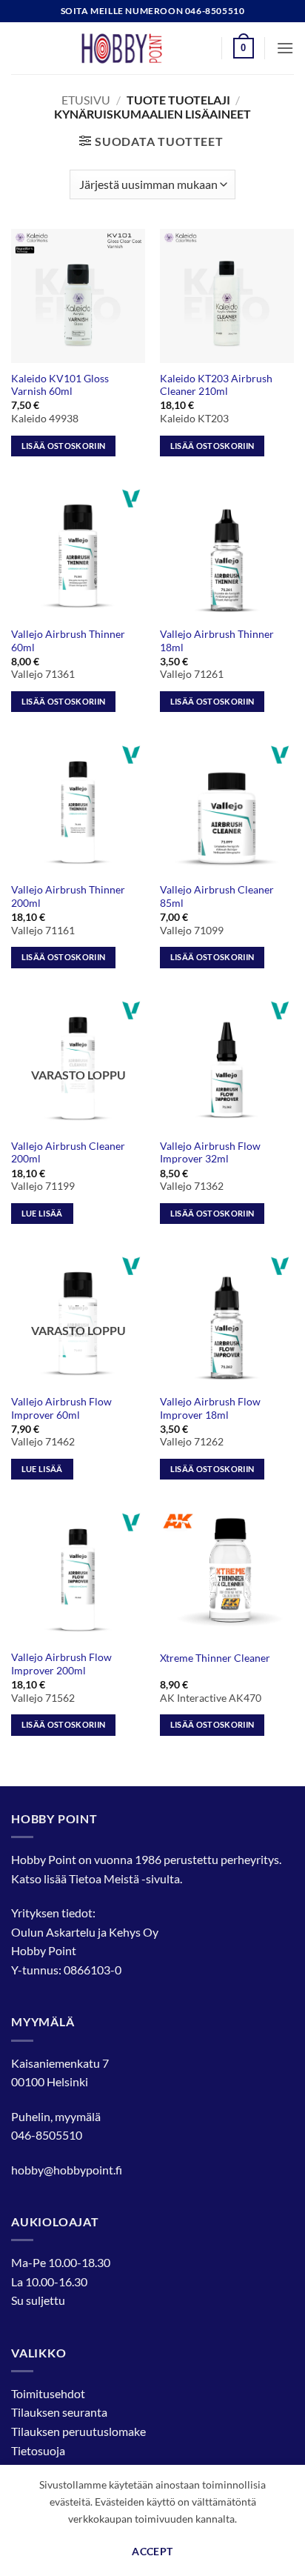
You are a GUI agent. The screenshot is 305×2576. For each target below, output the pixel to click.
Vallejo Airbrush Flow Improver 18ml (210, 1408)
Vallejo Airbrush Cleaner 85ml (217, 896)
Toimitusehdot (48, 2393)
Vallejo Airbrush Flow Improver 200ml (61, 1664)
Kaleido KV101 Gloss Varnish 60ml (60, 385)
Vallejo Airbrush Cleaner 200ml (68, 1153)
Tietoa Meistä (104, 1878)
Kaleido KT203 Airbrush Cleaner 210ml (216, 385)
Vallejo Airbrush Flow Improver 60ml (61, 1408)
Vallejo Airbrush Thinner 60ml (68, 641)
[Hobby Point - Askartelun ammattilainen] (136, 48)
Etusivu (86, 100)
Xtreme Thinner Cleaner (215, 1658)
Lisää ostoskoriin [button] (64, 446)
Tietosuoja (38, 2450)
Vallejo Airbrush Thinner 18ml (217, 641)
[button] (244, 48)
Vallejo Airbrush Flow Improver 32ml (210, 1153)
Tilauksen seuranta (59, 2412)
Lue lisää (42, 1213)
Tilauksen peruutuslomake (78, 2431)
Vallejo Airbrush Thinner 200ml (68, 896)
